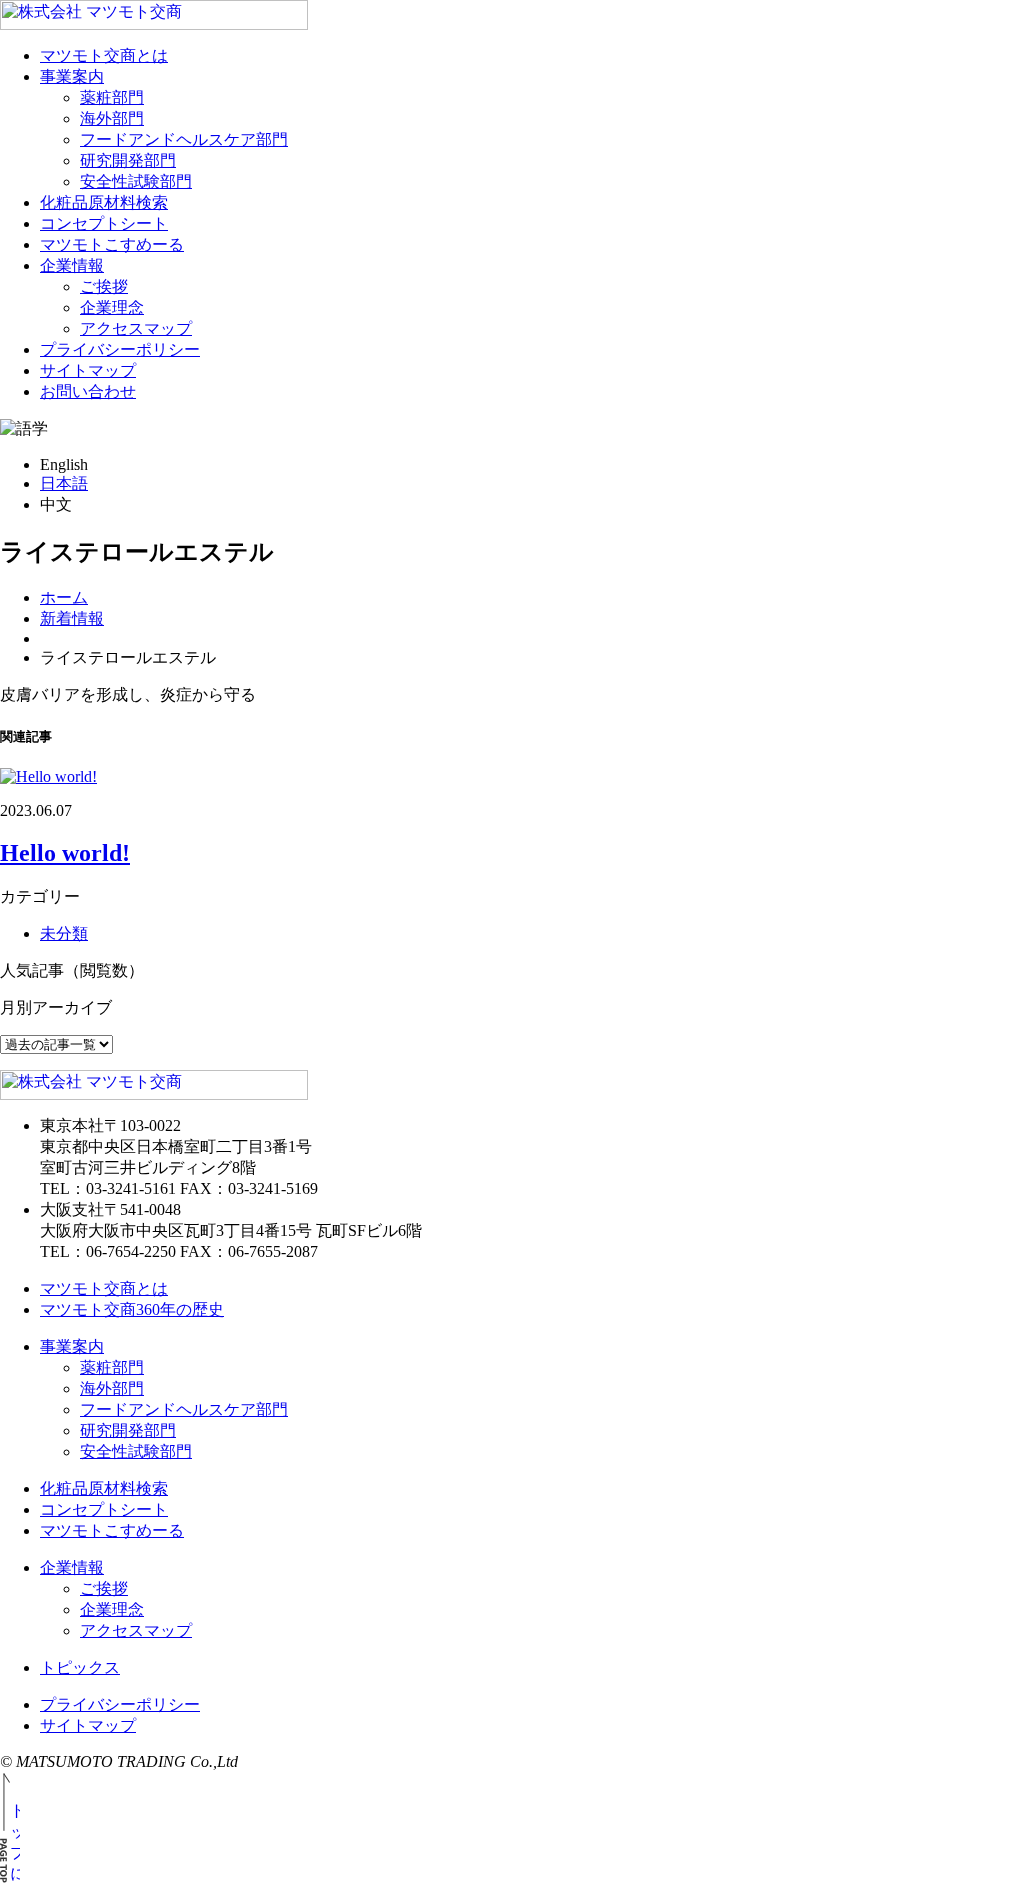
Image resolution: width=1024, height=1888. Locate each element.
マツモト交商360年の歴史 (132, 1309)
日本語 (64, 483)
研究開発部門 (128, 160)
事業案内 (72, 76)
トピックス (80, 1667)
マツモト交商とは (104, 55)
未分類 (64, 933)
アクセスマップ (136, 328)
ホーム (64, 597)
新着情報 (72, 618)
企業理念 (112, 307)
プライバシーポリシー (120, 349)
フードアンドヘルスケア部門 (184, 139)
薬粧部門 (112, 97)
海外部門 (112, 118)
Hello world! (65, 853)
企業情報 (72, 265)
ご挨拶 (104, 286)
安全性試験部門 (136, 181)
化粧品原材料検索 (104, 202)
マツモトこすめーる (112, 244)
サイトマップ (88, 370)
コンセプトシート (104, 223)
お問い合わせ (88, 391)
